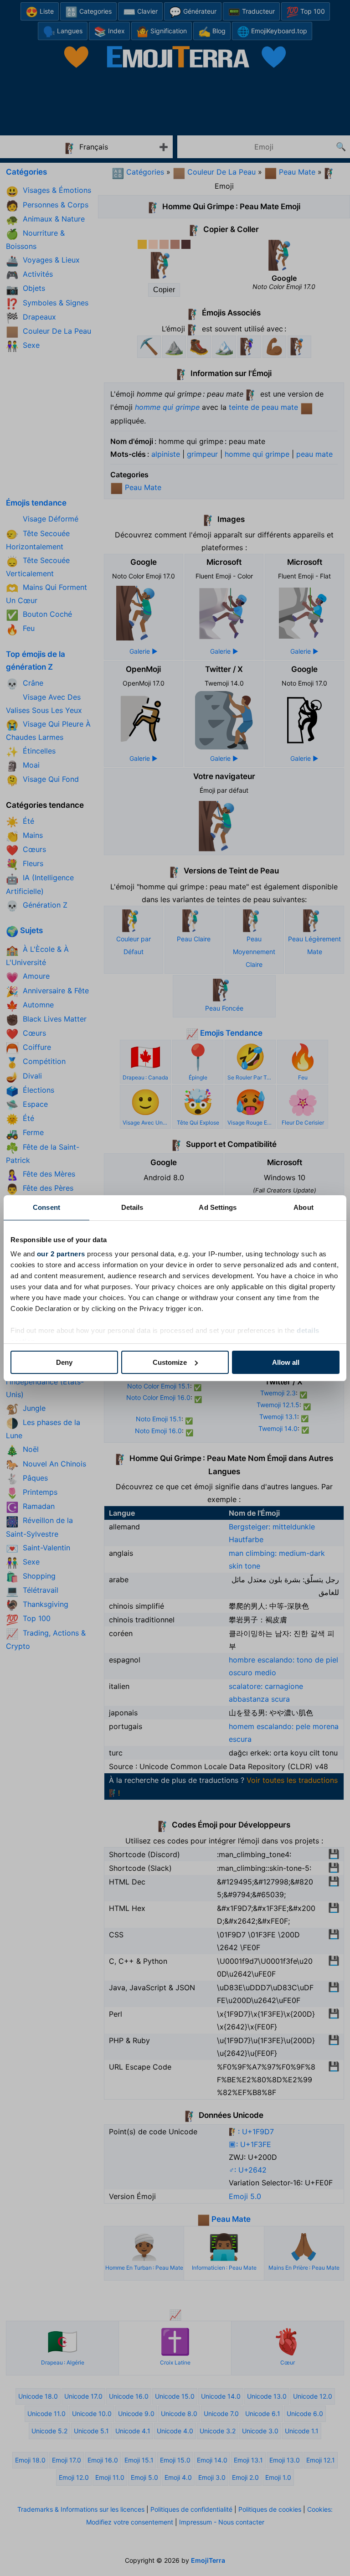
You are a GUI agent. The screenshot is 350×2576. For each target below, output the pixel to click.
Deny (64, 1362)
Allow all (286, 1362)
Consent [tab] (46, 1207)
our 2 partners (61, 1254)
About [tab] (304, 1207)
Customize (170, 1362)
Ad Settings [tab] (218, 1207)
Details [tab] (132, 1207)
